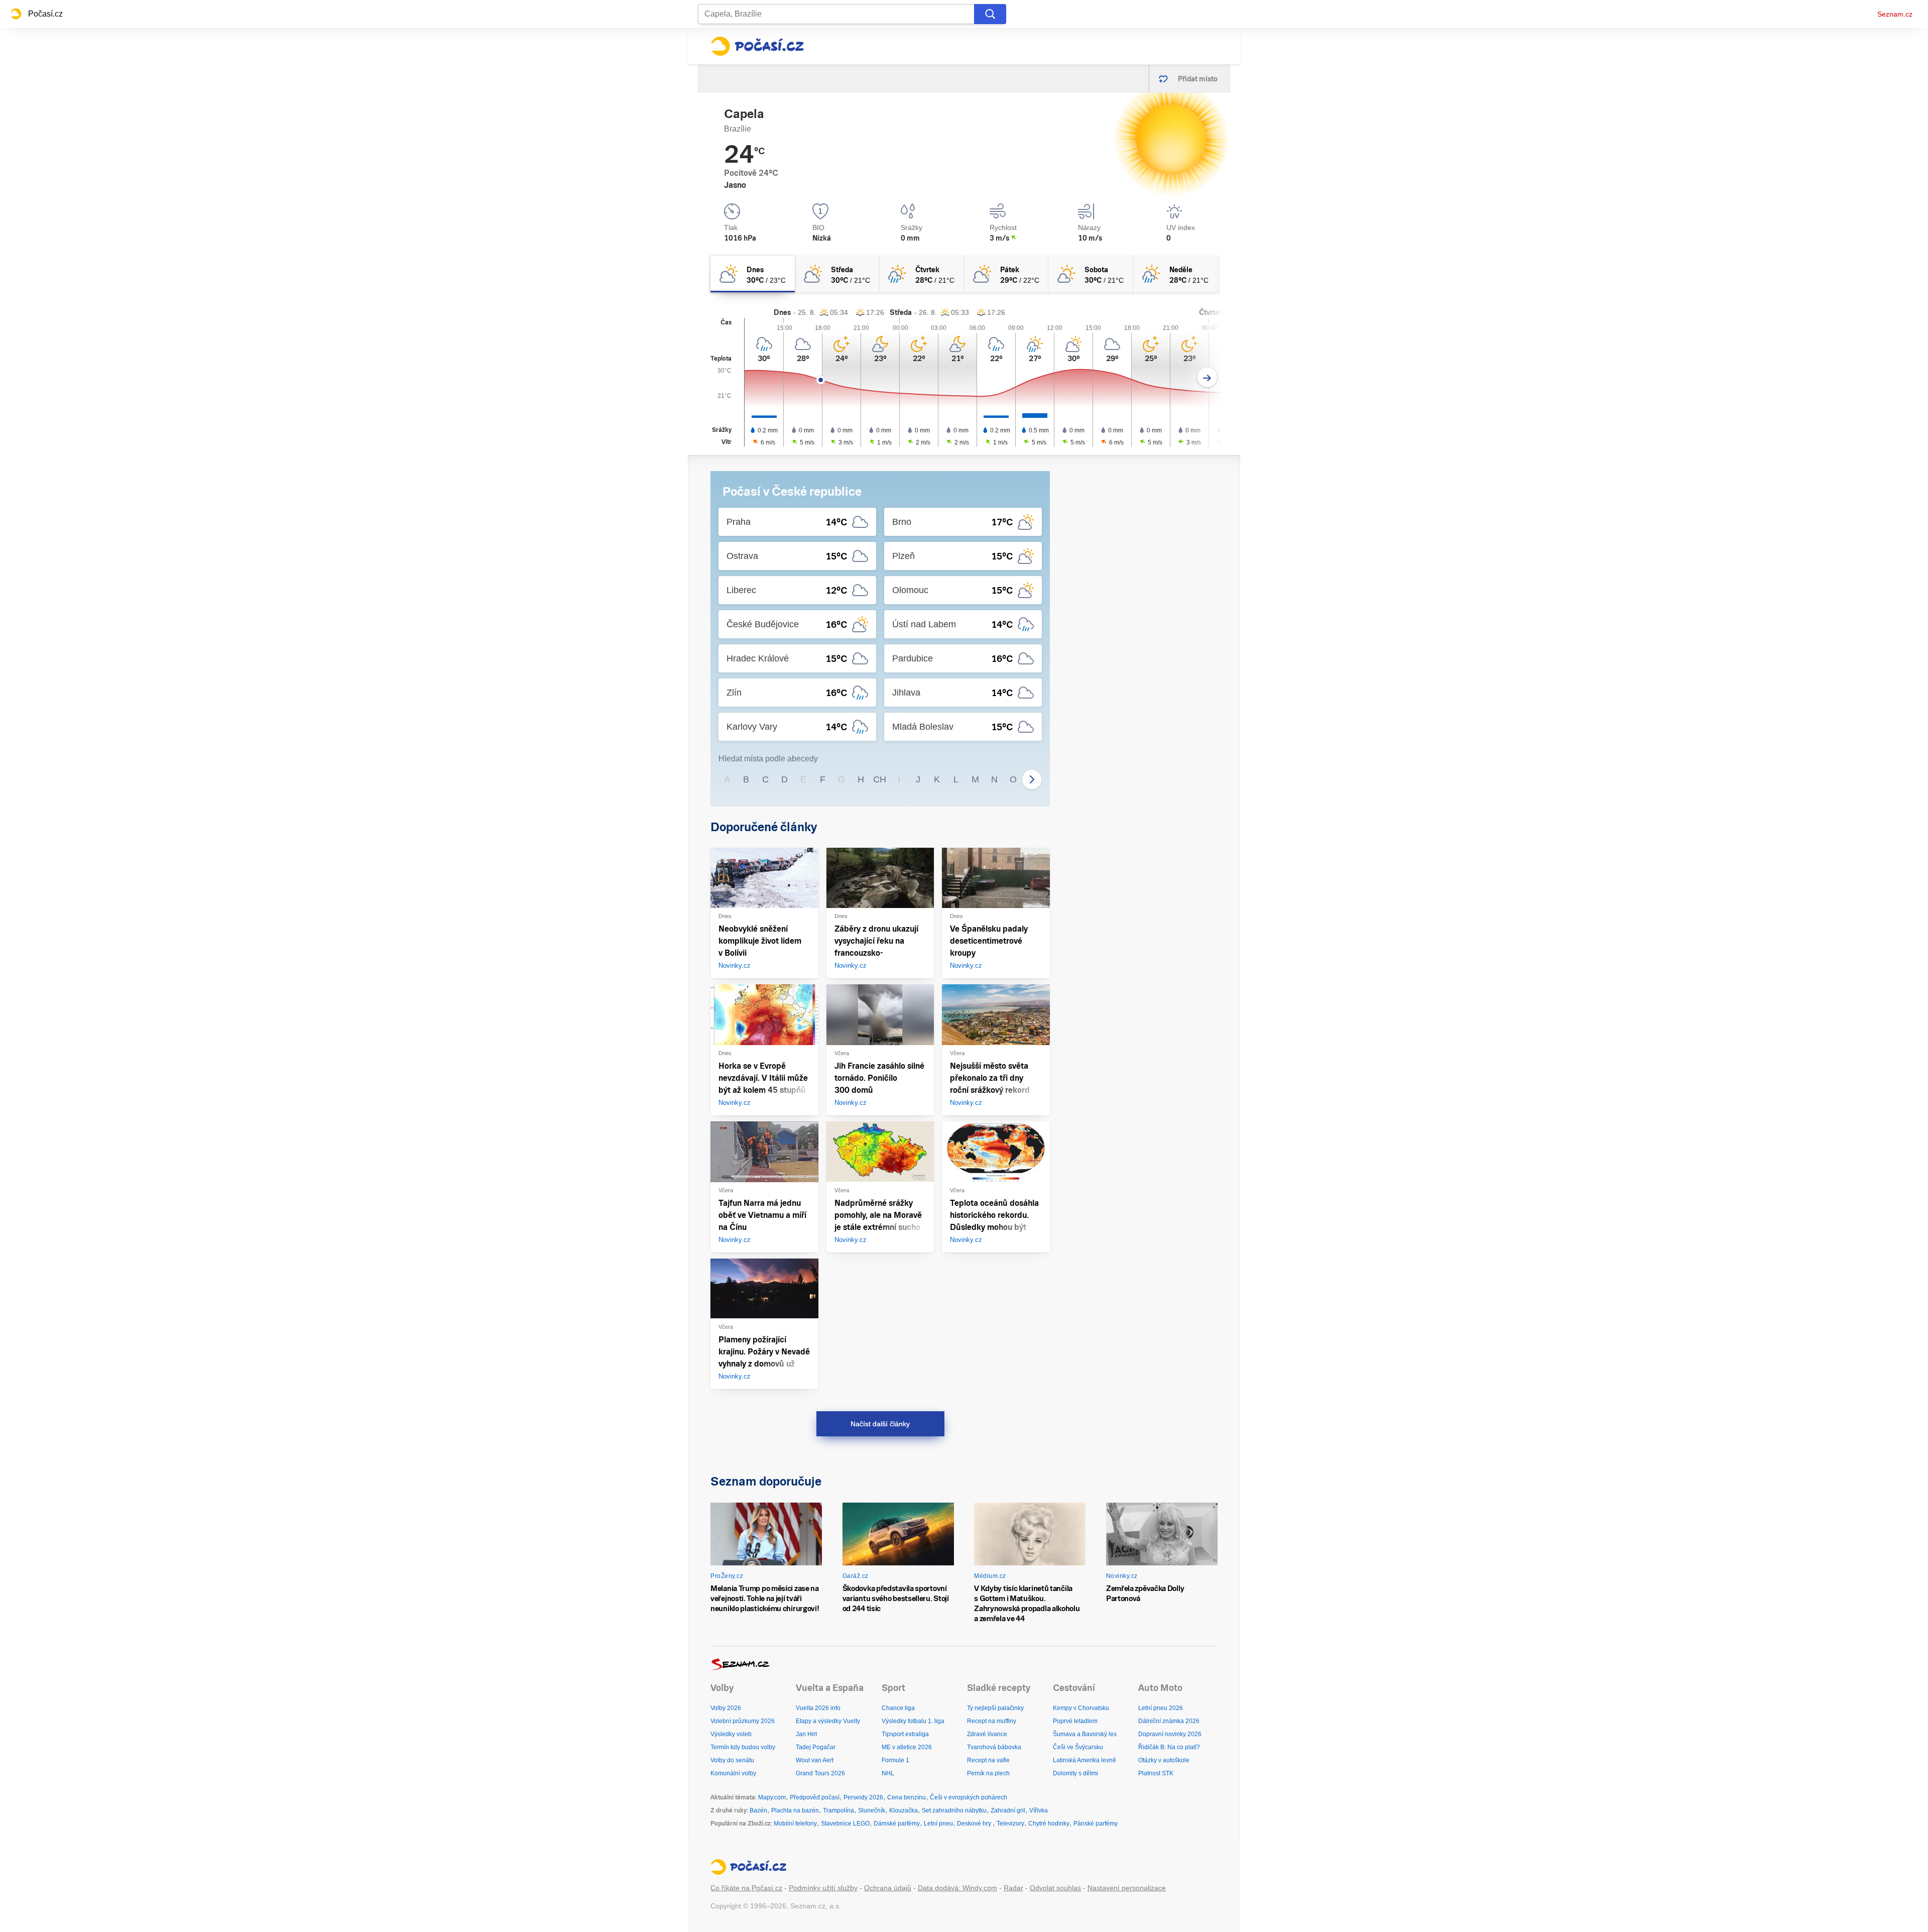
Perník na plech (988, 1773)
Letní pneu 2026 (1161, 1708)
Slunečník (872, 1810)
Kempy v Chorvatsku (1081, 1708)
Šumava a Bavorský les (1085, 1734)
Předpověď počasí (815, 1797)
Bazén (758, 1810)
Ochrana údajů (888, 1888)
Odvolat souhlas (1055, 1888)
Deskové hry (975, 1824)
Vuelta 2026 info (818, 1708)
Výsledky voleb (731, 1734)
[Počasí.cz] (757, 46)
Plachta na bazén (795, 1810)
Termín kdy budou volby (743, 1747)
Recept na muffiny (992, 1721)
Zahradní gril (1008, 1810)
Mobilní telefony (795, 1824)
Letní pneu (938, 1824)
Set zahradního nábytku (954, 1810)
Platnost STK (1156, 1773)
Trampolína (838, 1810)
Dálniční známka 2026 (1169, 1721)
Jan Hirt (806, 1734)
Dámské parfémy (897, 1824)
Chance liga (898, 1708)
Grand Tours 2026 (820, 1773)
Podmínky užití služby (823, 1888)
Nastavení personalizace (1127, 1888)
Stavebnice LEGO (845, 1824)
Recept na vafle (988, 1760)
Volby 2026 (726, 1708)
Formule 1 (895, 1760)
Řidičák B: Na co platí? (1169, 1747)
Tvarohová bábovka (994, 1747)
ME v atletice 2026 (907, 1747)
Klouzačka (903, 1810)
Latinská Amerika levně (1084, 1760)
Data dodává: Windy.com (957, 1888)
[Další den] (1207, 377)
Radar (1013, 1888)
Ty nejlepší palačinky (995, 1708)
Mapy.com (772, 1797)
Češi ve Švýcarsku (1078, 1747)
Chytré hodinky (1049, 1824)
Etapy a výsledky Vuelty (828, 1721)
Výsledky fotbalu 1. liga (913, 1721)
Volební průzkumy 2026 (743, 1721)
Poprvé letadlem (1075, 1721)
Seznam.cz (1895, 14)
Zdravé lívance (987, 1734)
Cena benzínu (907, 1797)
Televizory (1010, 1824)
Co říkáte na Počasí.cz (746, 1888)
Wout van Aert (815, 1760)
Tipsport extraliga (905, 1734)
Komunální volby (733, 1773)
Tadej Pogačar (816, 1747)
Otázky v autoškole (1164, 1760)
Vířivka (1039, 1810)
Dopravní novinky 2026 (1170, 1734)
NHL (888, 1773)
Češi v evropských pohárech (969, 1797)
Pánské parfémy (1096, 1824)
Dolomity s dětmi (1075, 1773)
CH (880, 779)
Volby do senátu (732, 1760)
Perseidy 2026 (863, 1797)
